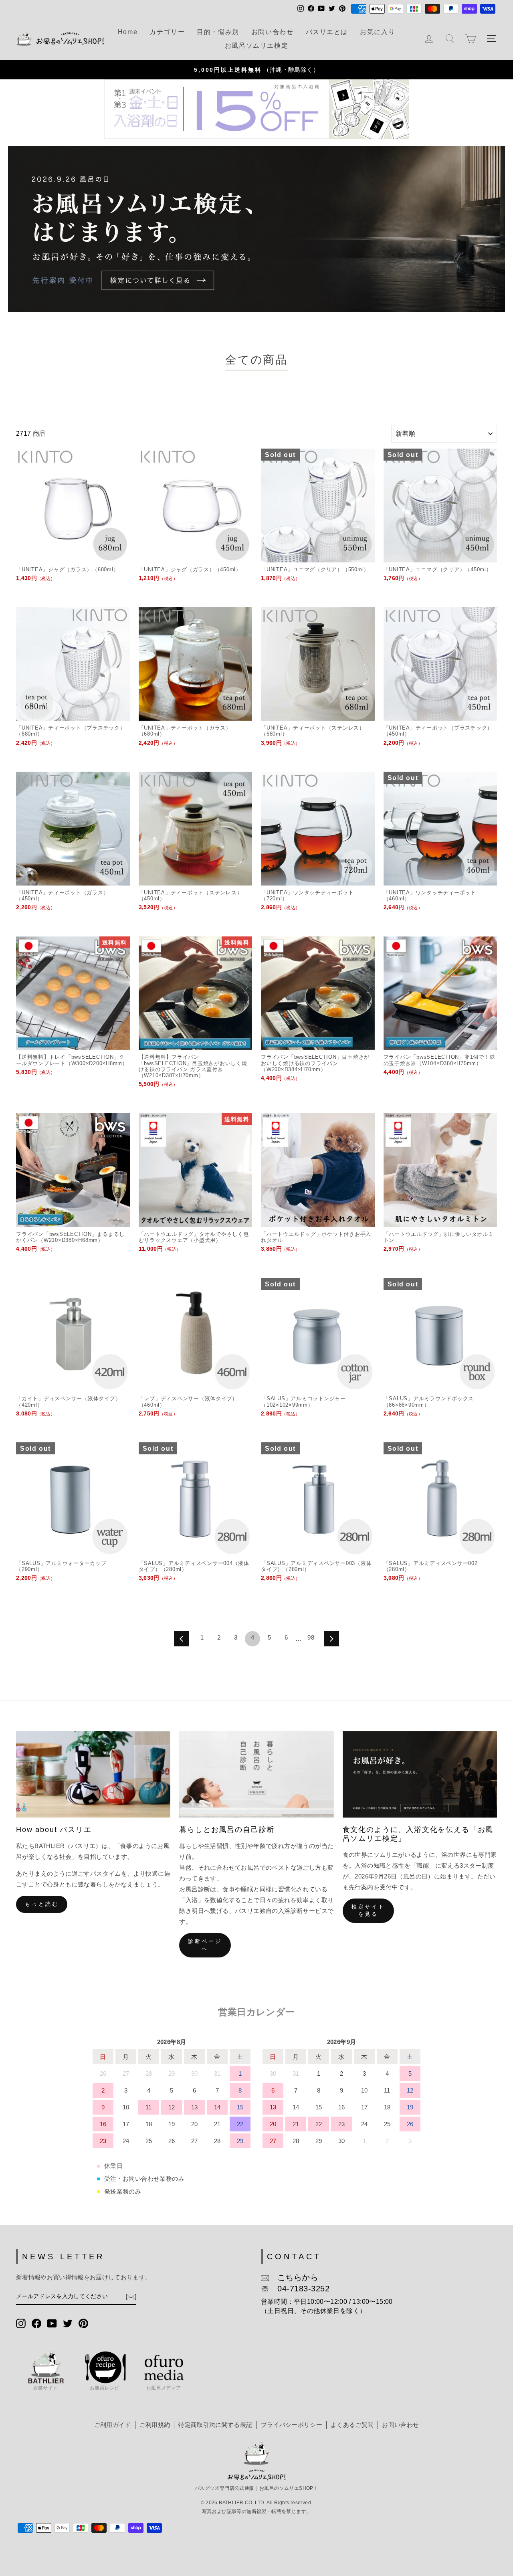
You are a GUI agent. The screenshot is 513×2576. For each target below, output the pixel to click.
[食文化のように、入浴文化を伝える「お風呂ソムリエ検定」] (420, 1774)
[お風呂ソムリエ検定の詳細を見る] (256, 229)
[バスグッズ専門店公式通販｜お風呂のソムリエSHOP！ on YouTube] (52, 2322)
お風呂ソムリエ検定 (256, 45)
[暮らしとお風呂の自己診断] (256, 1774)
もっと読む (42, 1904)
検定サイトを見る (369, 1910)
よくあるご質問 (352, 2425)
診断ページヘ (205, 1945)
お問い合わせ (273, 32)
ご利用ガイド (113, 2425)
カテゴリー (167, 32)
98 (311, 1637)
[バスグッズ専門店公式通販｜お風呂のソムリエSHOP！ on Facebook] (36, 2322)
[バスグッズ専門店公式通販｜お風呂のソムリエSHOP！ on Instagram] (21, 2322)
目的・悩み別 (218, 32)
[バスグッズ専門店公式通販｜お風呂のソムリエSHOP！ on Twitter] (68, 2322)
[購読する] (131, 2297)
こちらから (294, 2277)
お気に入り (378, 32)
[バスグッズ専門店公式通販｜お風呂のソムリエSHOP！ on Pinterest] (83, 2322)
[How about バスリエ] (93, 1774)
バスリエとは (327, 32)
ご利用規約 (155, 2425)
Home (128, 32)
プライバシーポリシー (292, 2425)
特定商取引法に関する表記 (215, 2425)
